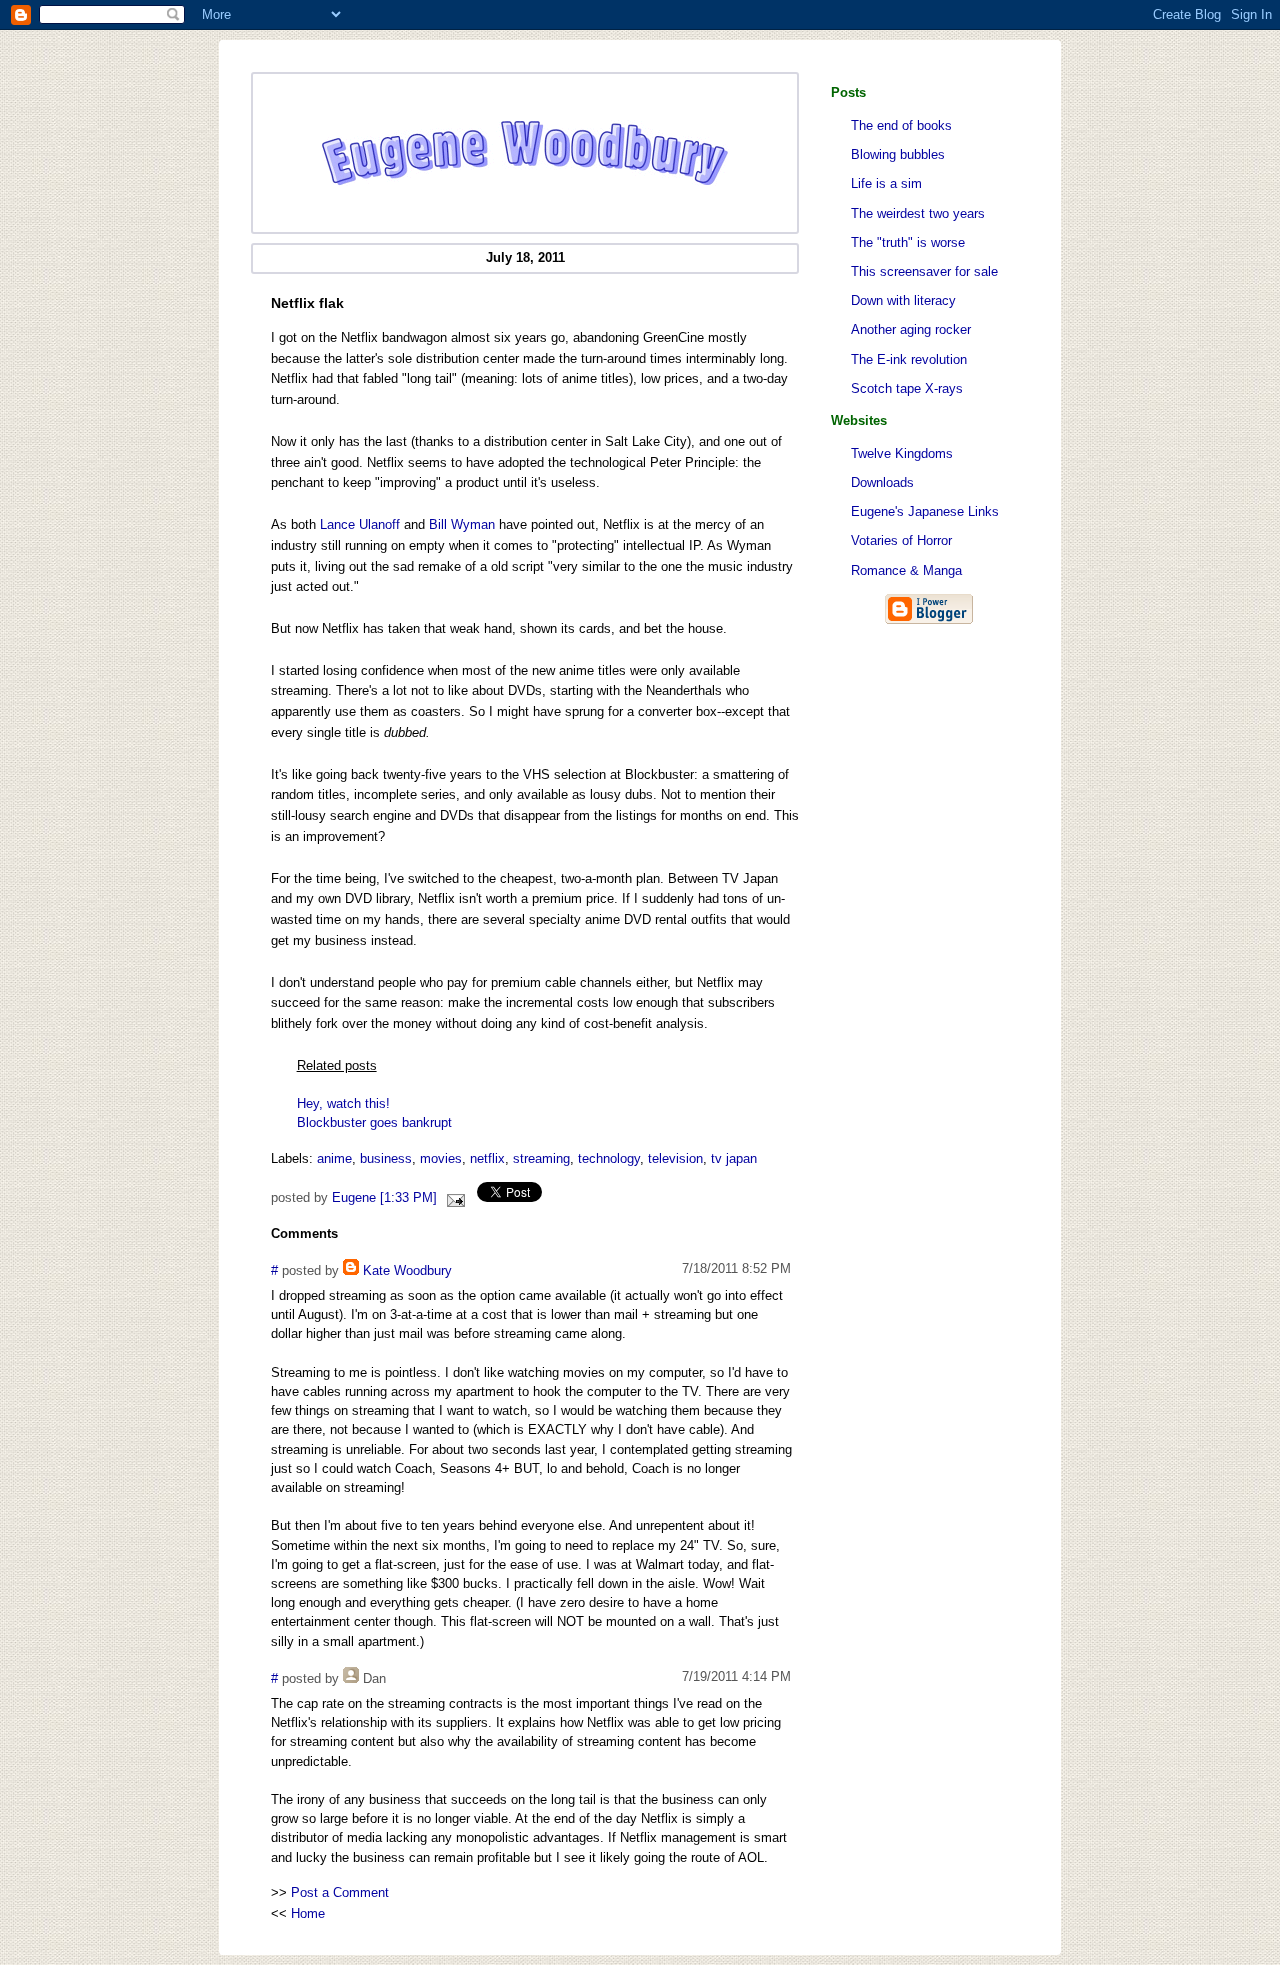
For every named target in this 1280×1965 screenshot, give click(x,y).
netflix (487, 1158)
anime (334, 1158)
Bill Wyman (462, 524)
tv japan (734, 1158)
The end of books (901, 125)
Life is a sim (886, 183)
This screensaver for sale (924, 271)
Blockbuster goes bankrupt (374, 1122)
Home (308, 1913)
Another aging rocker (911, 329)
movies (441, 1158)
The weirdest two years (918, 213)
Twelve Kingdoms (902, 453)
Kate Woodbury (407, 1270)
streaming (541, 1158)
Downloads (882, 482)
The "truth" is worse (908, 242)
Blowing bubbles (898, 154)
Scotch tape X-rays (907, 388)
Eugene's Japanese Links (925, 511)
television (675, 1158)
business (386, 1158)
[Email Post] (453, 1198)
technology (609, 1158)
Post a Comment (340, 1892)
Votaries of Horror (901, 540)
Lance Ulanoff (360, 524)
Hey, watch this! (343, 1103)
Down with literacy (903, 300)
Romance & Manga (906, 570)
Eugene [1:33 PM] (384, 1198)
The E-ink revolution (909, 359)
